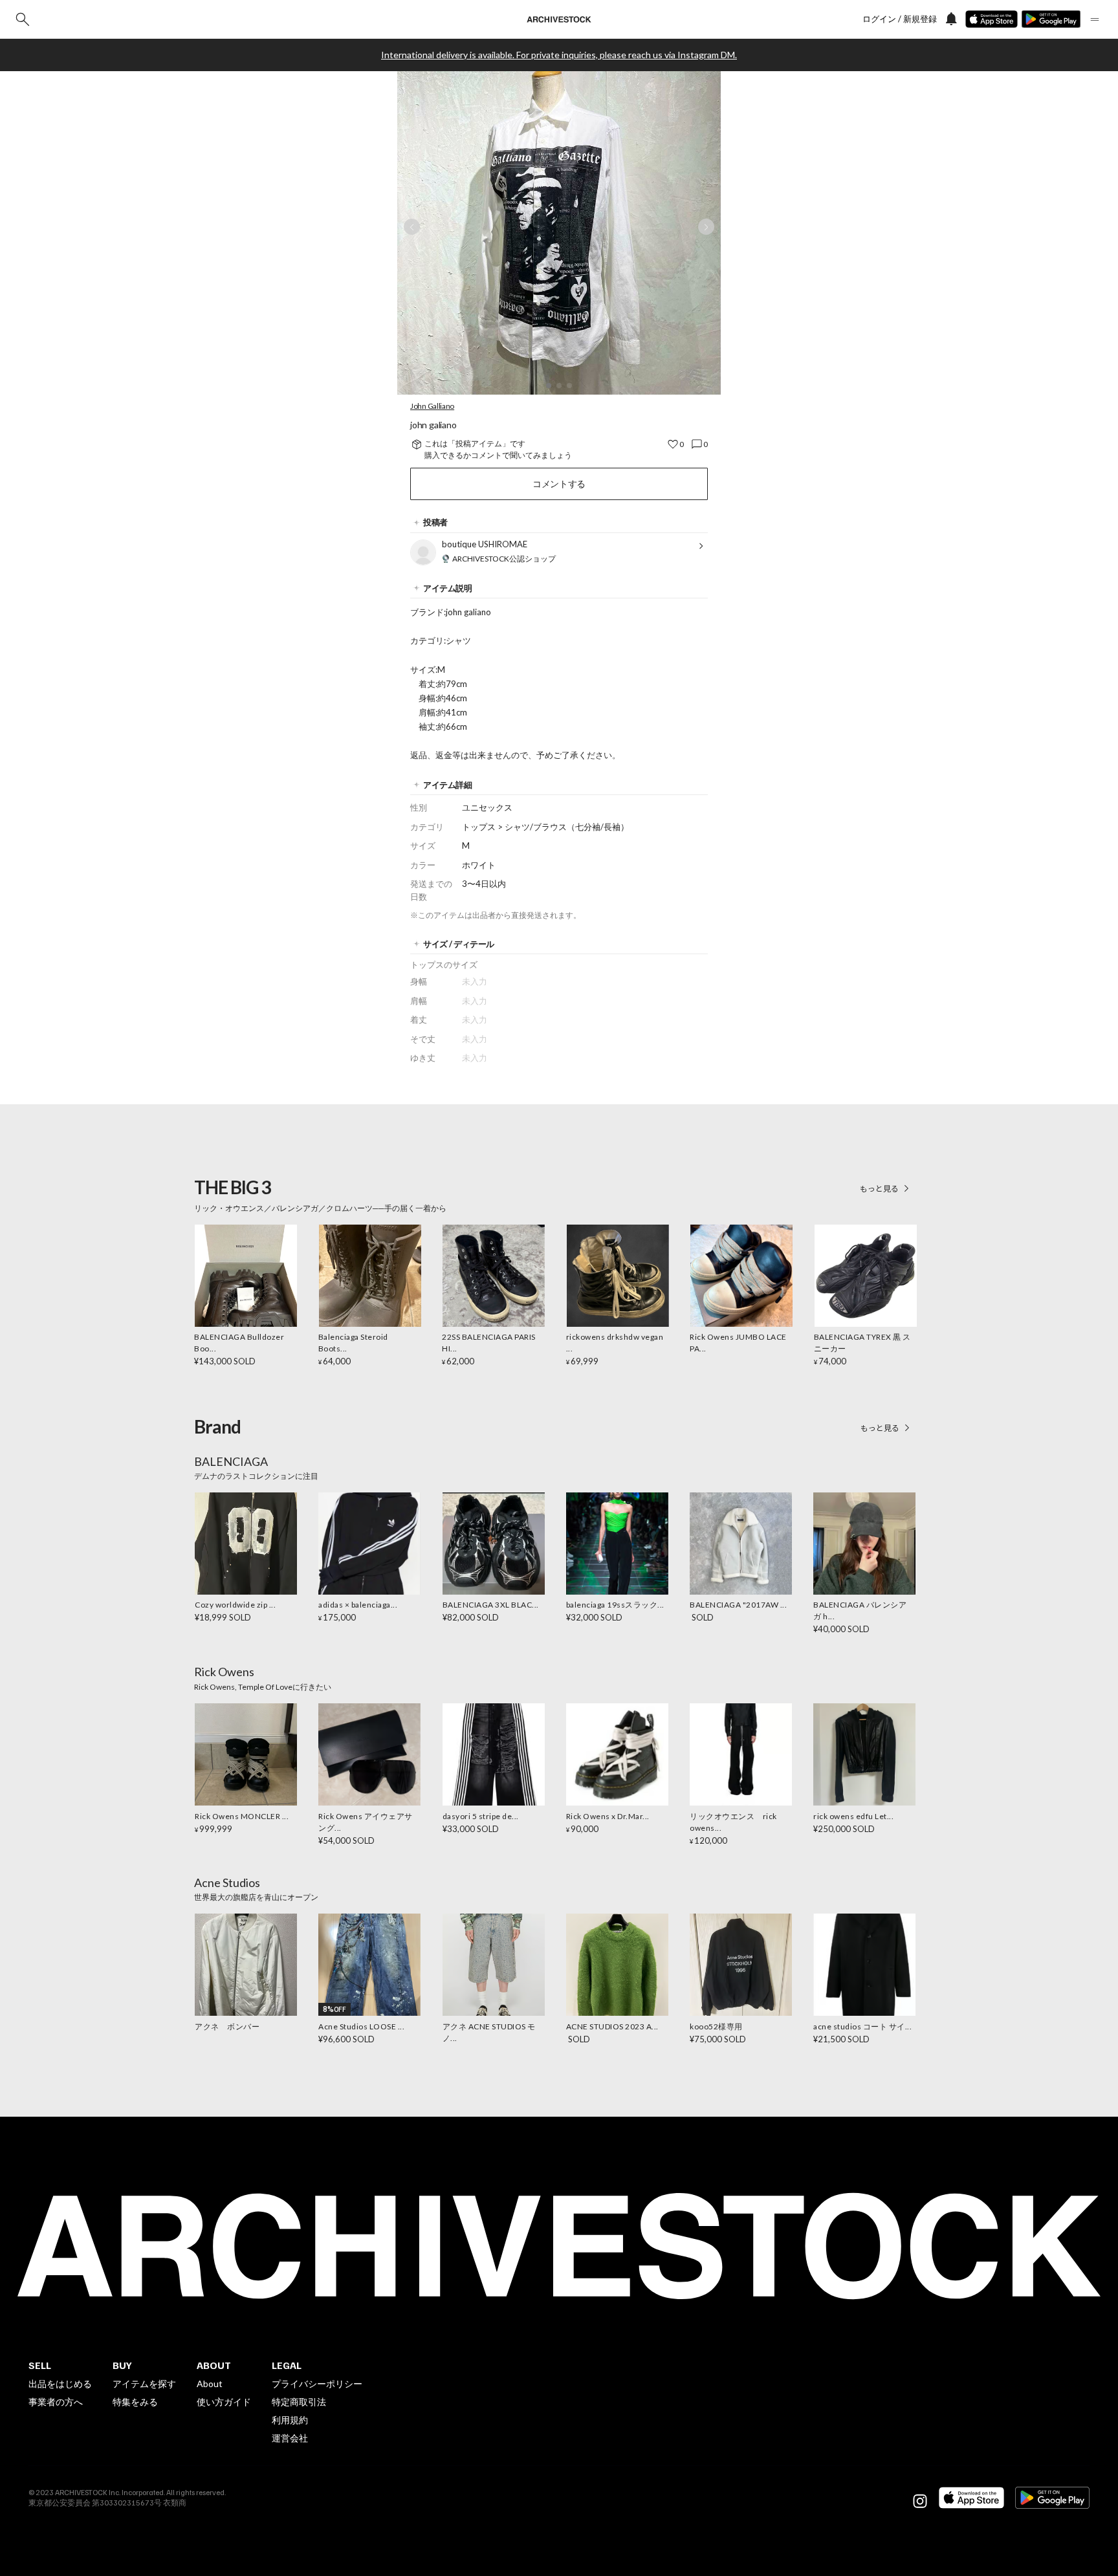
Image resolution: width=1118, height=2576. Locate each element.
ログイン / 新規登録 (900, 19)
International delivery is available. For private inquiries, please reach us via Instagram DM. (559, 55)
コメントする (559, 484)
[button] (549, 386)
